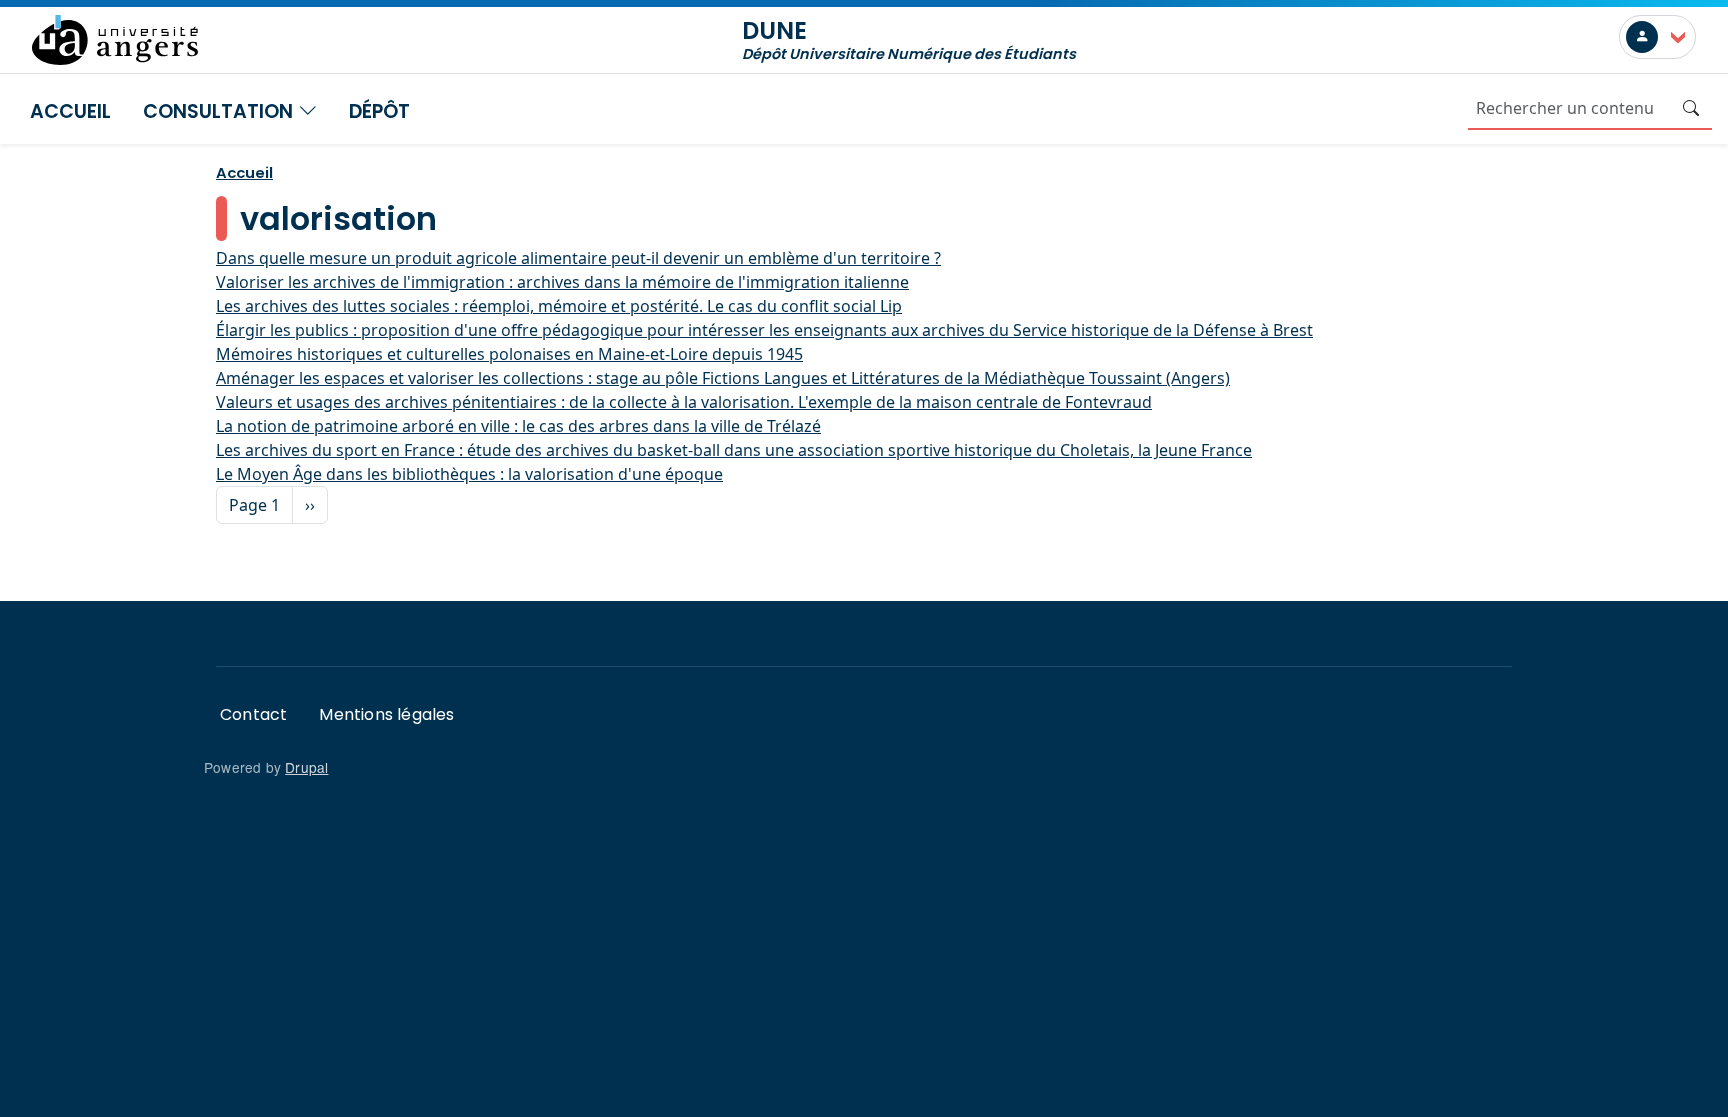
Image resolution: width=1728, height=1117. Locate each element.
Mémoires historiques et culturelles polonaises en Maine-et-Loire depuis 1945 (509, 354)
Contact (253, 714)
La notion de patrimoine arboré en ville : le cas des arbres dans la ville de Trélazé (518, 426)
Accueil (70, 111)
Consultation (220, 111)
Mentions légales (386, 714)
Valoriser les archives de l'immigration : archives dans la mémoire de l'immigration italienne (562, 282)
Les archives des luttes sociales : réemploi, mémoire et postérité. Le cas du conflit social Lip (559, 306)
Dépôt (379, 111)
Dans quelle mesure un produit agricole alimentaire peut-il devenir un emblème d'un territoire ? (578, 258)
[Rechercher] (1691, 108)
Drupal (306, 767)
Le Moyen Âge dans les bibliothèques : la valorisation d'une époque (469, 474)
